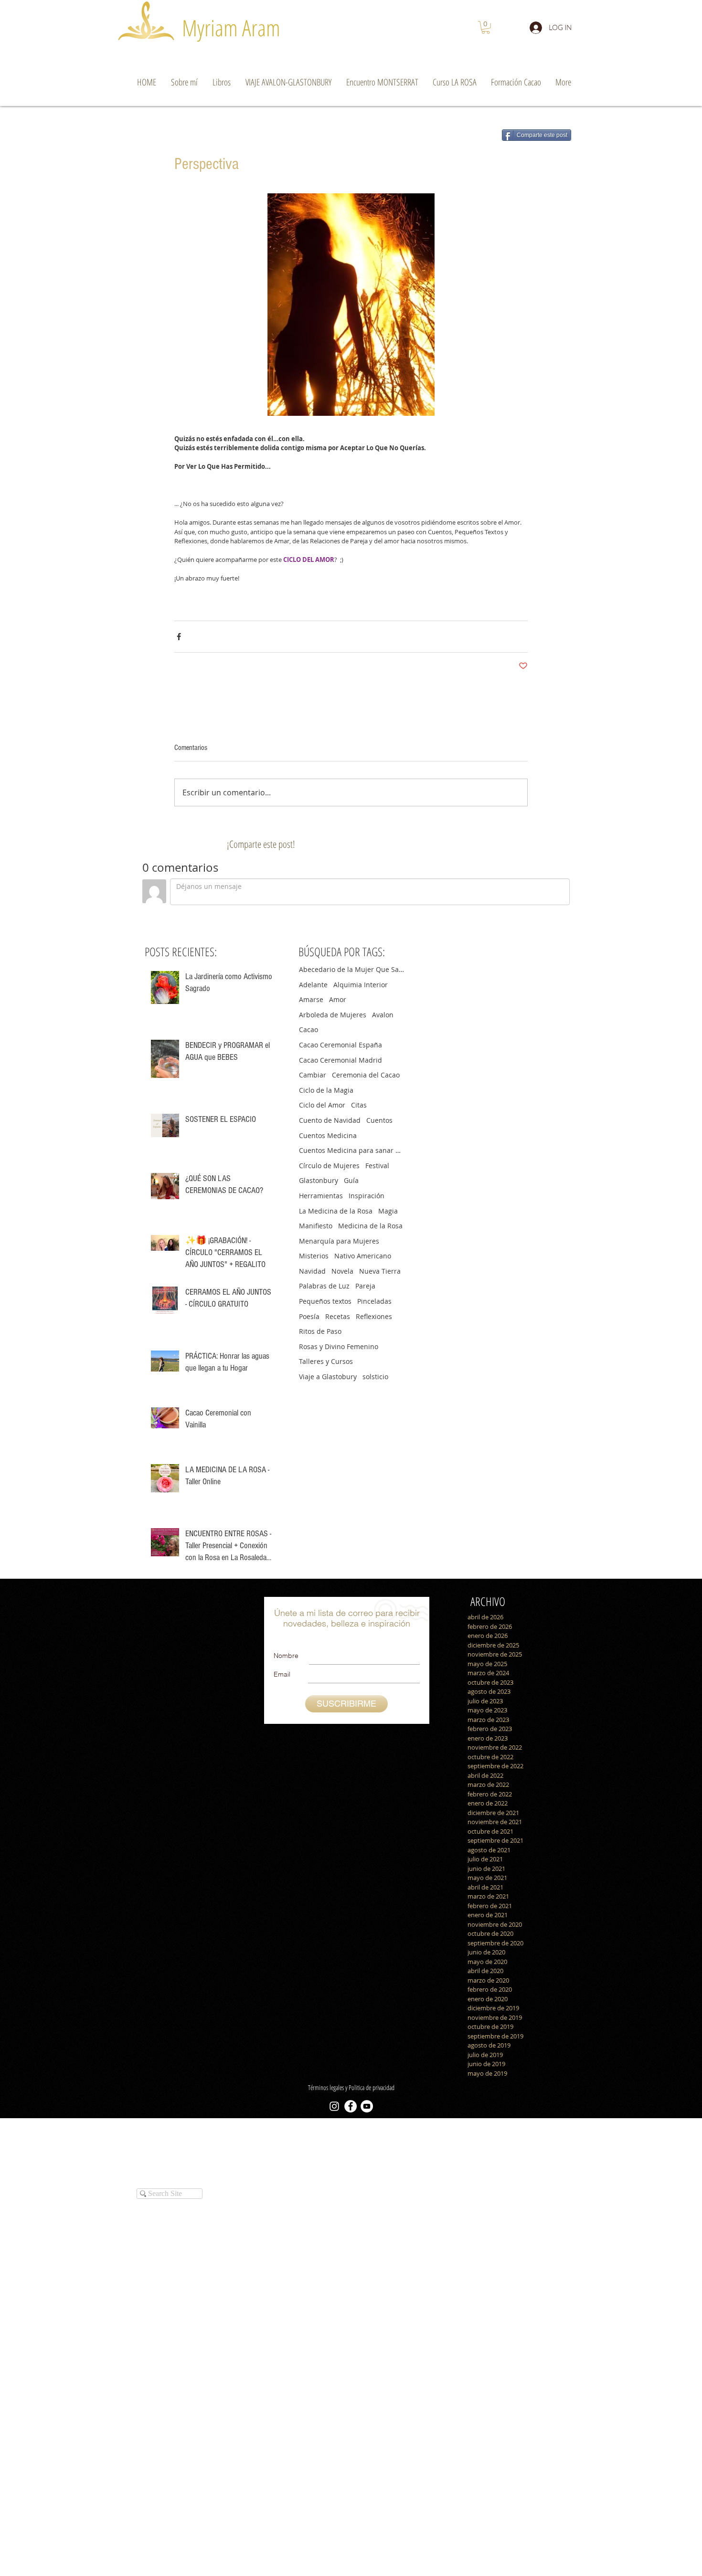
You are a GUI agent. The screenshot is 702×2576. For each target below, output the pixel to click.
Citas (359, 1105)
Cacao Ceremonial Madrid (340, 1060)
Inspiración (367, 1196)
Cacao (308, 1029)
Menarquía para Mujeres (339, 1241)
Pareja (365, 1286)
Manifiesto (316, 1226)
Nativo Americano (363, 1256)
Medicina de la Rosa (370, 1226)
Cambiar (313, 1075)
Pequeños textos (325, 1301)
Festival (377, 1166)
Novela (342, 1271)
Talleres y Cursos (326, 1361)
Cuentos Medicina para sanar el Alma (351, 1150)
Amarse (311, 999)
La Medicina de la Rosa (336, 1211)
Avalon (383, 1015)
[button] (486, 27)
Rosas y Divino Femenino (339, 1346)
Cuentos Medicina (328, 1135)
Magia (388, 1211)
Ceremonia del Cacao (366, 1075)
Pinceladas (374, 1301)
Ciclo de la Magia (326, 1090)
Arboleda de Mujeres (333, 1015)
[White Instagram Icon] (334, 2106)
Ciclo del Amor (322, 1105)
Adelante (313, 985)
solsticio (375, 1377)
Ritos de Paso (320, 1331)
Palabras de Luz (324, 1286)
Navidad (312, 1271)
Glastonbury (319, 1180)
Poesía (309, 1316)
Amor (338, 999)
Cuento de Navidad (330, 1120)
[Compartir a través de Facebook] (179, 637)
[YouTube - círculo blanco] (367, 2106)
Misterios (314, 1256)
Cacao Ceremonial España (340, 1045)
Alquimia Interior (361, 985)
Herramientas (321, 1196)
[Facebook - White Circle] (351, 2106)
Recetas (338, 1316)
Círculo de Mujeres (329, 1166)
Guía (351, 1180)
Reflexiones (374, 1316)
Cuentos (379, 1120)
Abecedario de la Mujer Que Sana (351, 969)
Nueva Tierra (380, 1271)
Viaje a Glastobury (328, 1377)
